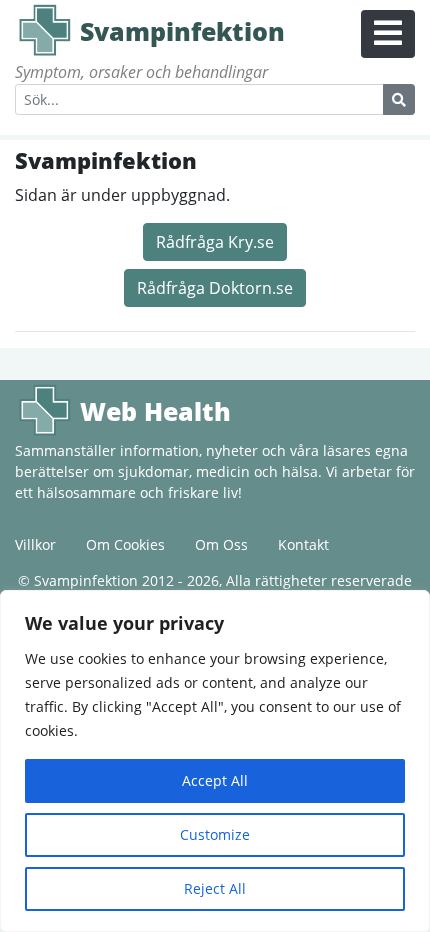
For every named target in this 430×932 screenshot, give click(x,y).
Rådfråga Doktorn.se (215, 288)
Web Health (45, 410)
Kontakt (303, 544)
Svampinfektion (45, 30)
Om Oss (221, 544)
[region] (215, 761)
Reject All (215, 888)
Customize (215, 834)
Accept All (215, 780)
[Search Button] (399, 99)
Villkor (35, 544)
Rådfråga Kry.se (215, 242)
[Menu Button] (388, 34)
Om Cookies (125, 544)
